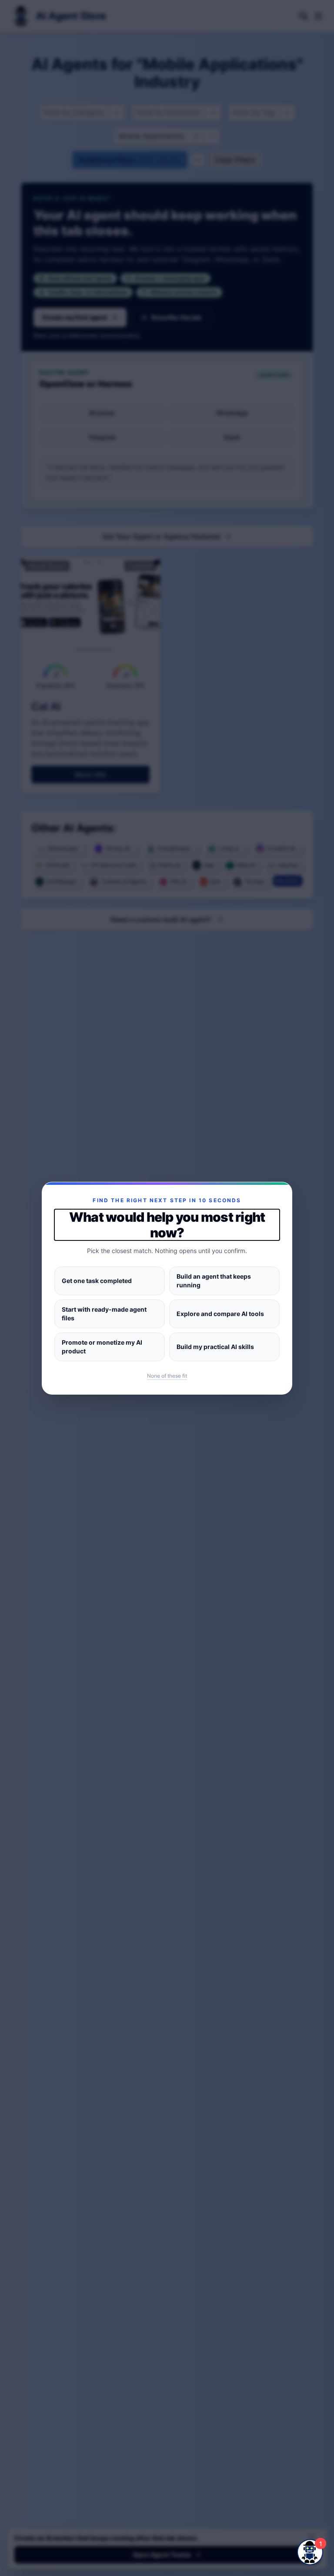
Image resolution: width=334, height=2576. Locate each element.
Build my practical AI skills (215, 1347)
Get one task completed (97, 1281)
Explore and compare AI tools (220, 1314)
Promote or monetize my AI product (102, 1347)
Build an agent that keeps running (214, 1281)
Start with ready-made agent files (104, 1314)
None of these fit (167, 1376)
